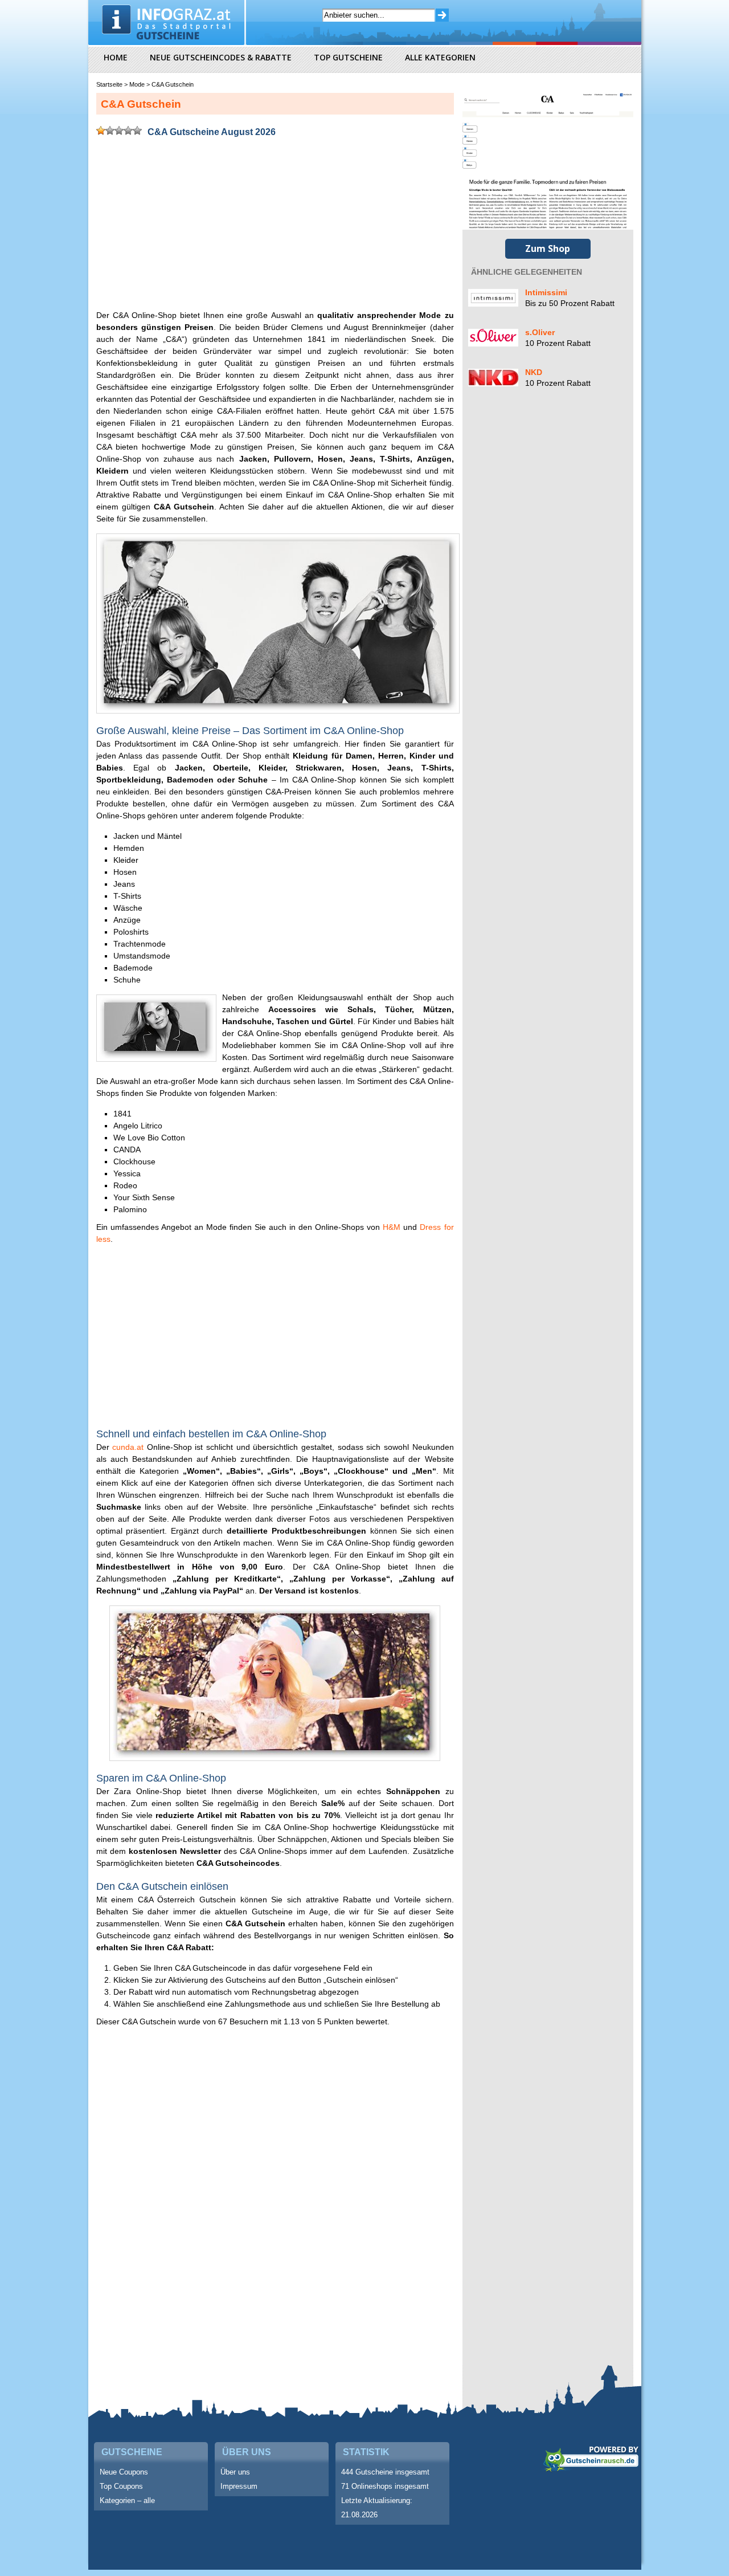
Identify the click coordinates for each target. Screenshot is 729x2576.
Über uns (235, 2472)
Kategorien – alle (127, 2500)
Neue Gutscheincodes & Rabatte (221, 57)
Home (116, 57)
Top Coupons (121, 2486)
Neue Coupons (124, 2472)
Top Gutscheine (348, 57)
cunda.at (128, 1447)
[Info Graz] (168, 20)
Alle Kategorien (440, 57)
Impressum (239, 2486)
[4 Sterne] (128, 131)
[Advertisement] (275, 226)
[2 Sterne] (110, 131)
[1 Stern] (101, 131)
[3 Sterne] (119, 131)
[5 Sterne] (137, 131)
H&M (392, 1227)
